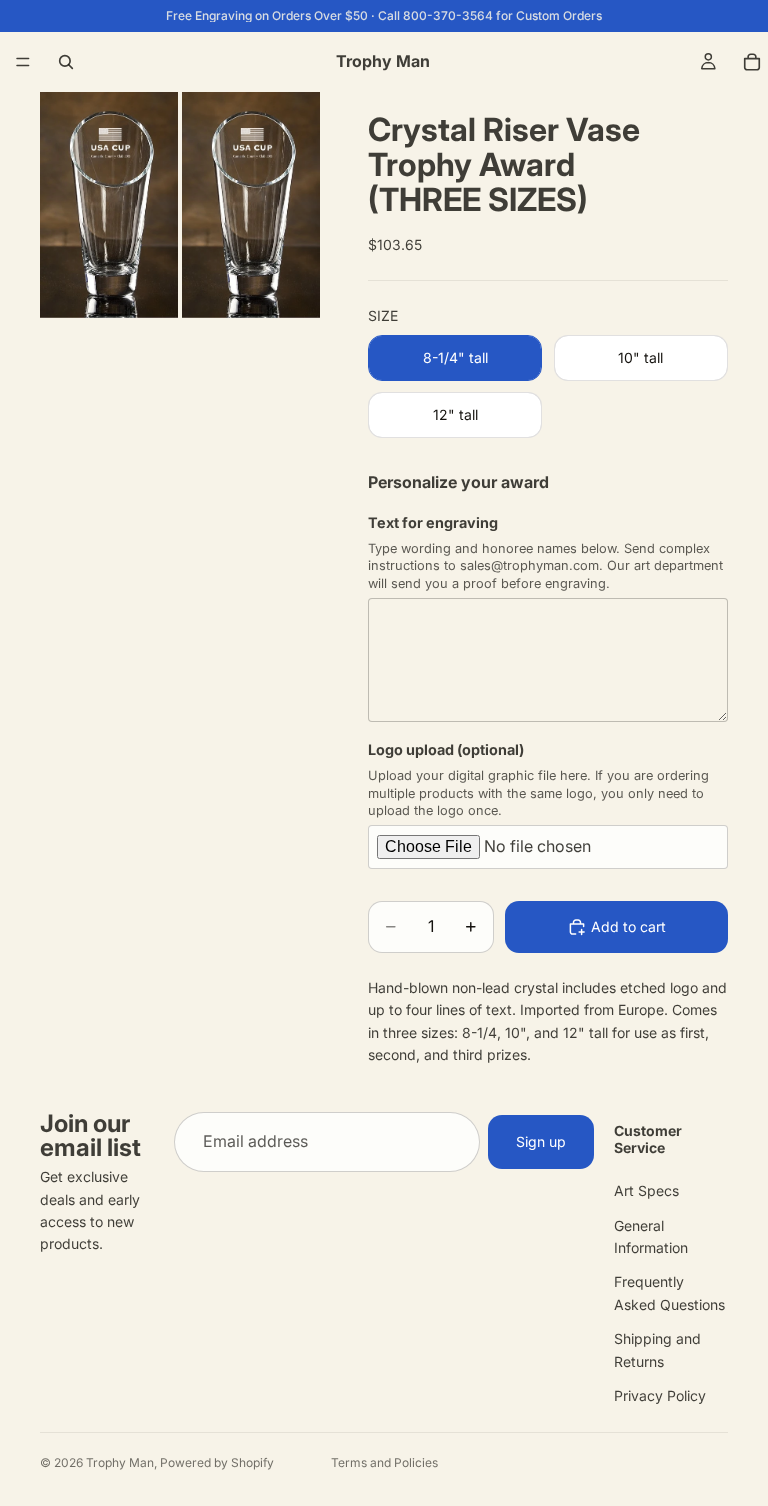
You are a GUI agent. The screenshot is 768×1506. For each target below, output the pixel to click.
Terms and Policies (384, 1462)
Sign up (541, 1141)
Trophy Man (120, 1462)
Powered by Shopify (217, 1462)
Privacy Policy (660, 1395)
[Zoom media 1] (109, 205)
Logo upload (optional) (446, 749)
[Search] (66, 62)
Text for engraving (433, 522)
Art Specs (646, 1190)
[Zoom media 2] (251, 205)
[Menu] (23, 62)
